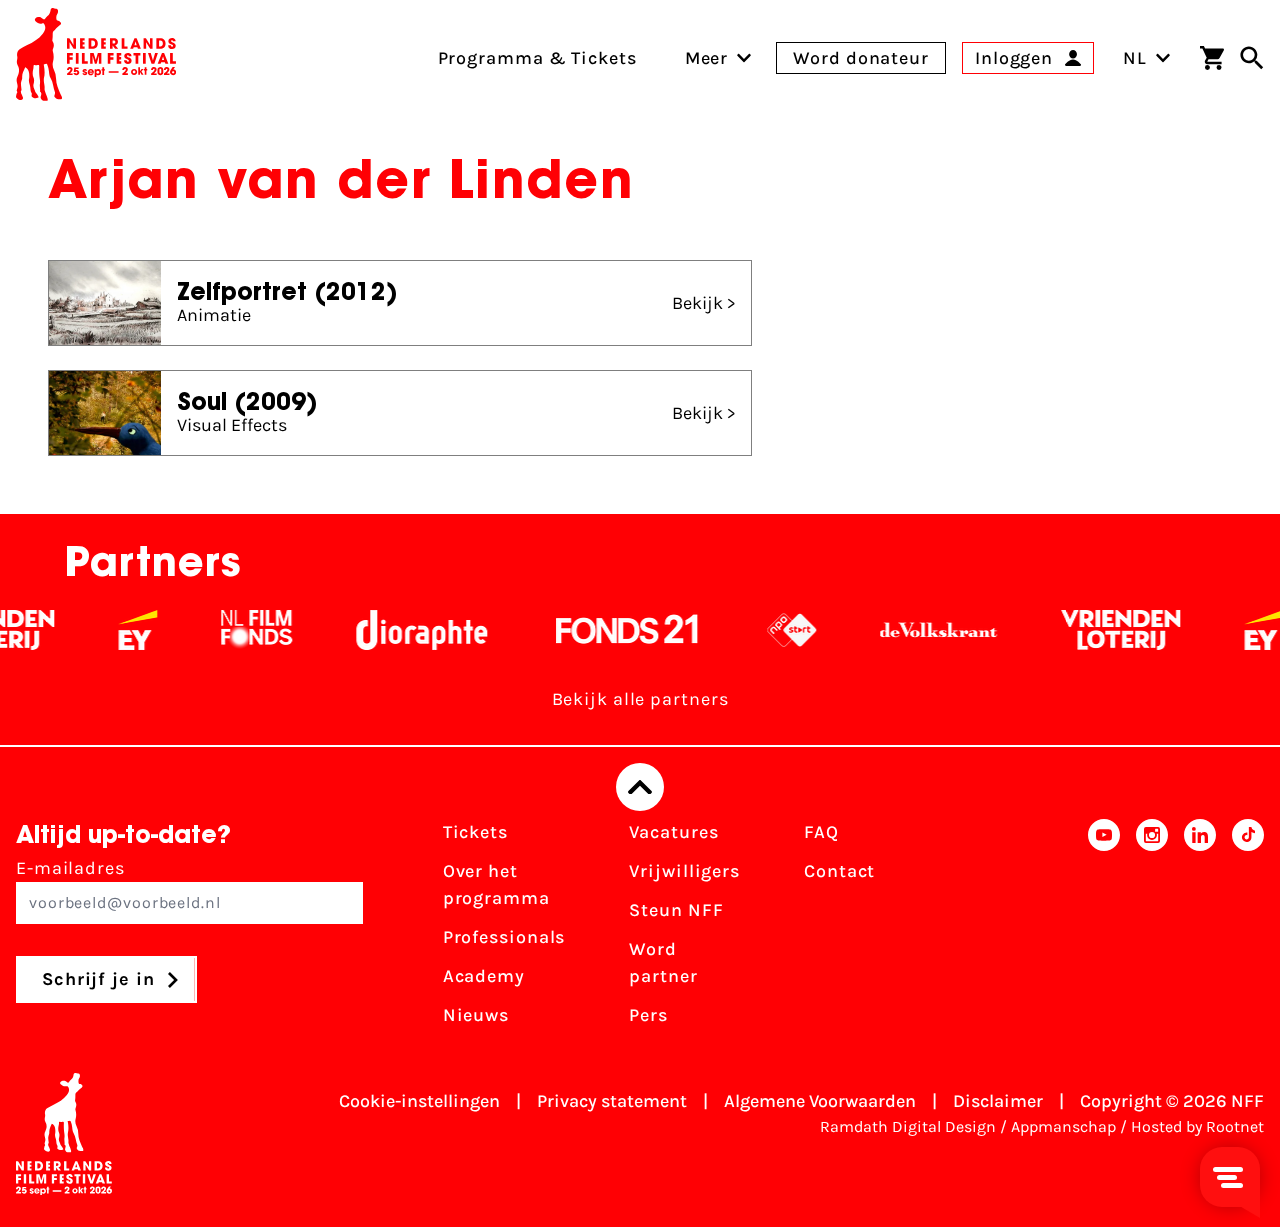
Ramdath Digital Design (908, 1126)
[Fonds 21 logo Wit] (613, 630)
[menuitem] (707, 58)
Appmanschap (1063, 1126)
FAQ (821, 832)
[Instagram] (1152, 930)
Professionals (504, 937)
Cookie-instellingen (419, 1101)
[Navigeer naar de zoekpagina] (1252, 58)
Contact (839, 871)
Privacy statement (612, 1101)
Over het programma (496, 884)
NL (1135, 58)
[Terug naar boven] (640, 787)
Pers (648, 1015)
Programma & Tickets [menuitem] (537, 58)
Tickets (475, 832)
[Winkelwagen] (1212, 58)
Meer (707, 58)
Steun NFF (676, 910)
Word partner (663, 962)
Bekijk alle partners (640, 699)
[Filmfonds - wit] (242, 630)
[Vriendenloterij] (1106, 630)
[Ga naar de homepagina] (96, 58)
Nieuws (476, 1015)
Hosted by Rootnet (1197, 1126)
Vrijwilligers (684, 871)
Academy (484, 976)
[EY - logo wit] (123, 630)
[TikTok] (1248, 930)
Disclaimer (998, 1101)
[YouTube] (1104, 930)
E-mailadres (70, 868)
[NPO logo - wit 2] (777, 630)
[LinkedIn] (1200, 930)
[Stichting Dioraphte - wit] (407, 630)
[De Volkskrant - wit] (924, 630)
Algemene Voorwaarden (820, 1101)
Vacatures (673, 832)
